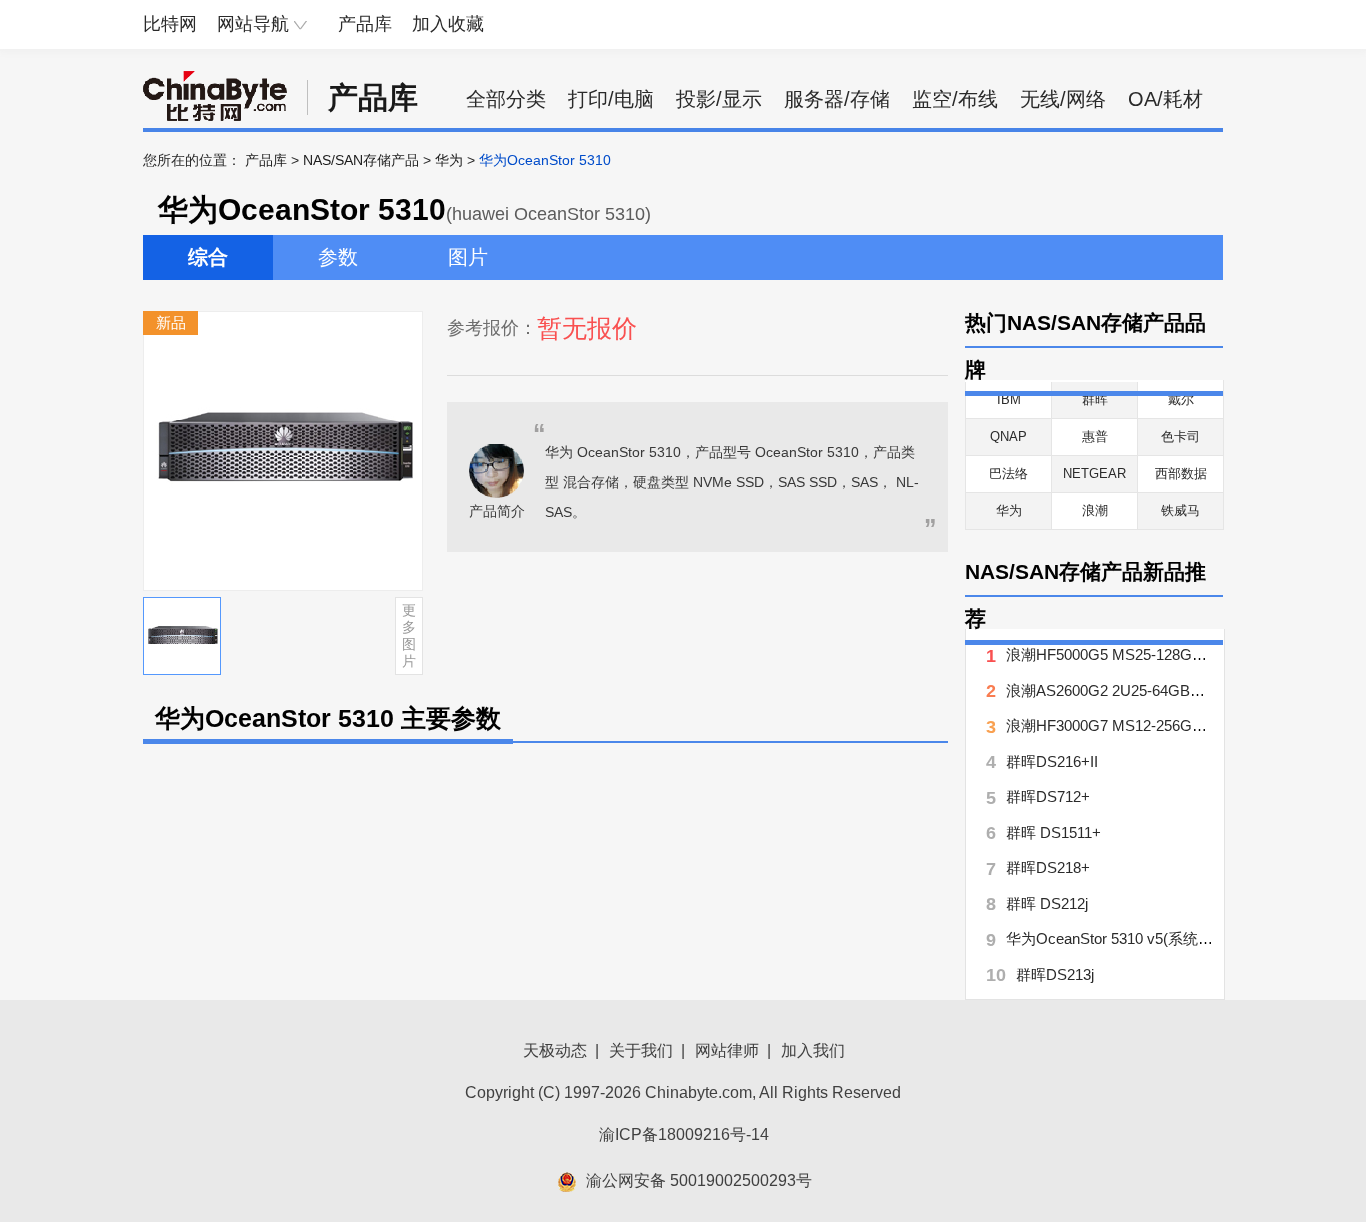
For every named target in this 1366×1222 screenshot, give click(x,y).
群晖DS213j (1055, 974)
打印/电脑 (611, 99)
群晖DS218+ (1048, 867)
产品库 (365, 24)
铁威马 (1180, 510)
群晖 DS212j (1047, 903)
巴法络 (1008, 473)
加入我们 (813, 1050)
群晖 (1095, 399)
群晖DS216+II (1052, 761)
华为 (449, 160)
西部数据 (1181, 473)
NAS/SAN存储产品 (361, 160)
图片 (468, 257)
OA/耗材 (1165, 99)
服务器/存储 (837, 99)
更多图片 (409, 635)
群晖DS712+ (1048, 796)
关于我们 (641, 1050)
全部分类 (506, 99)
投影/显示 (719, 99)
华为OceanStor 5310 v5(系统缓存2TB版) (1140, 938)
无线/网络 (1063, 99)
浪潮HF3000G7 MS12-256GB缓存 (1119, 725)
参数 (338, 257)
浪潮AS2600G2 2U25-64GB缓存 (1113, 690)
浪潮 (1095, 510)
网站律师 (727, 1050)
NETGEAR (1094, 473)
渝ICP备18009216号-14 (684, 1134)
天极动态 (555, 1050)
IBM (1009, 399)
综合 (208, 257)
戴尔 (1181, 399)
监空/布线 (955, 99)
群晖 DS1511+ (1053, 832)
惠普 (1095, 436)
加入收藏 (448, 24)
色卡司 (1180, 436)
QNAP (1008, 436)
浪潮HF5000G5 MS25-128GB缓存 (1119, 654)
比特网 (170, 24)
